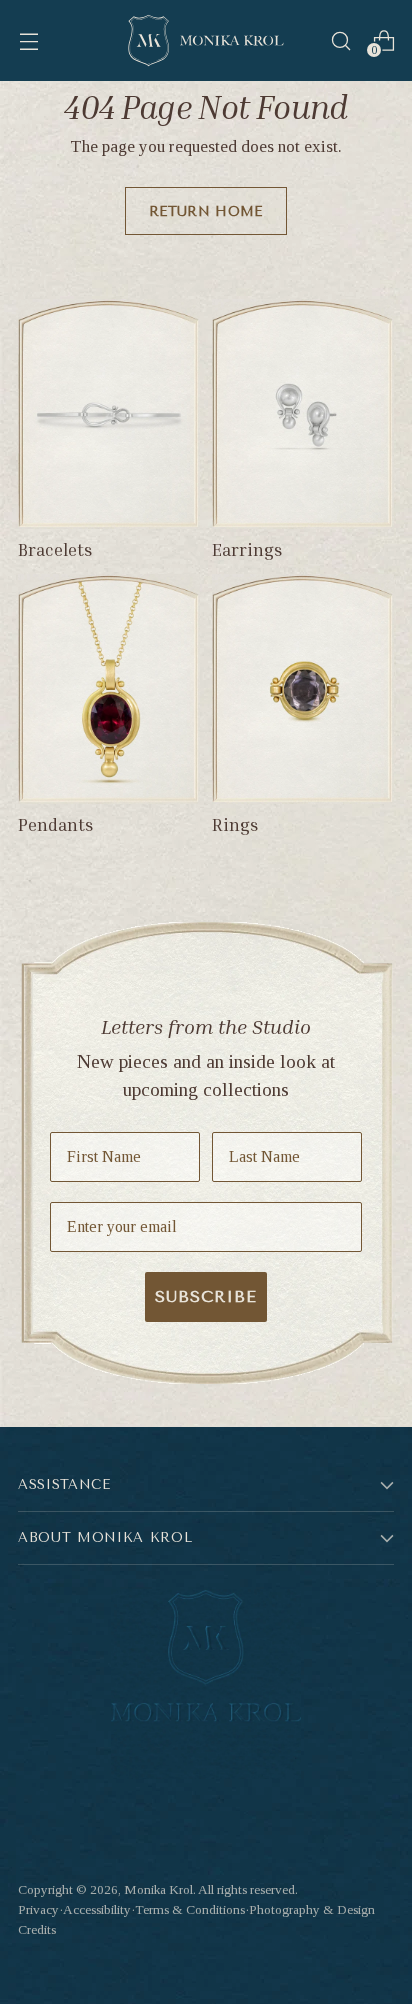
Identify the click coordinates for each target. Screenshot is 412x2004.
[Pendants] (109, 688)
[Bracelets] (109, 413)
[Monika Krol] (206, 40)
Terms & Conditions (190, 1909)
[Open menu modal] (28, 40)
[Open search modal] (340, 40)
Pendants (56, 824)
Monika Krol (158, 1889)
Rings (235, 824)
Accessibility (97, 1909)
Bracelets (55, 549)
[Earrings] (303, 413)
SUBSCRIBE (206, 1296)
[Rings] (303, 688)
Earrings (247, 549)
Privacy (38, 1909)
